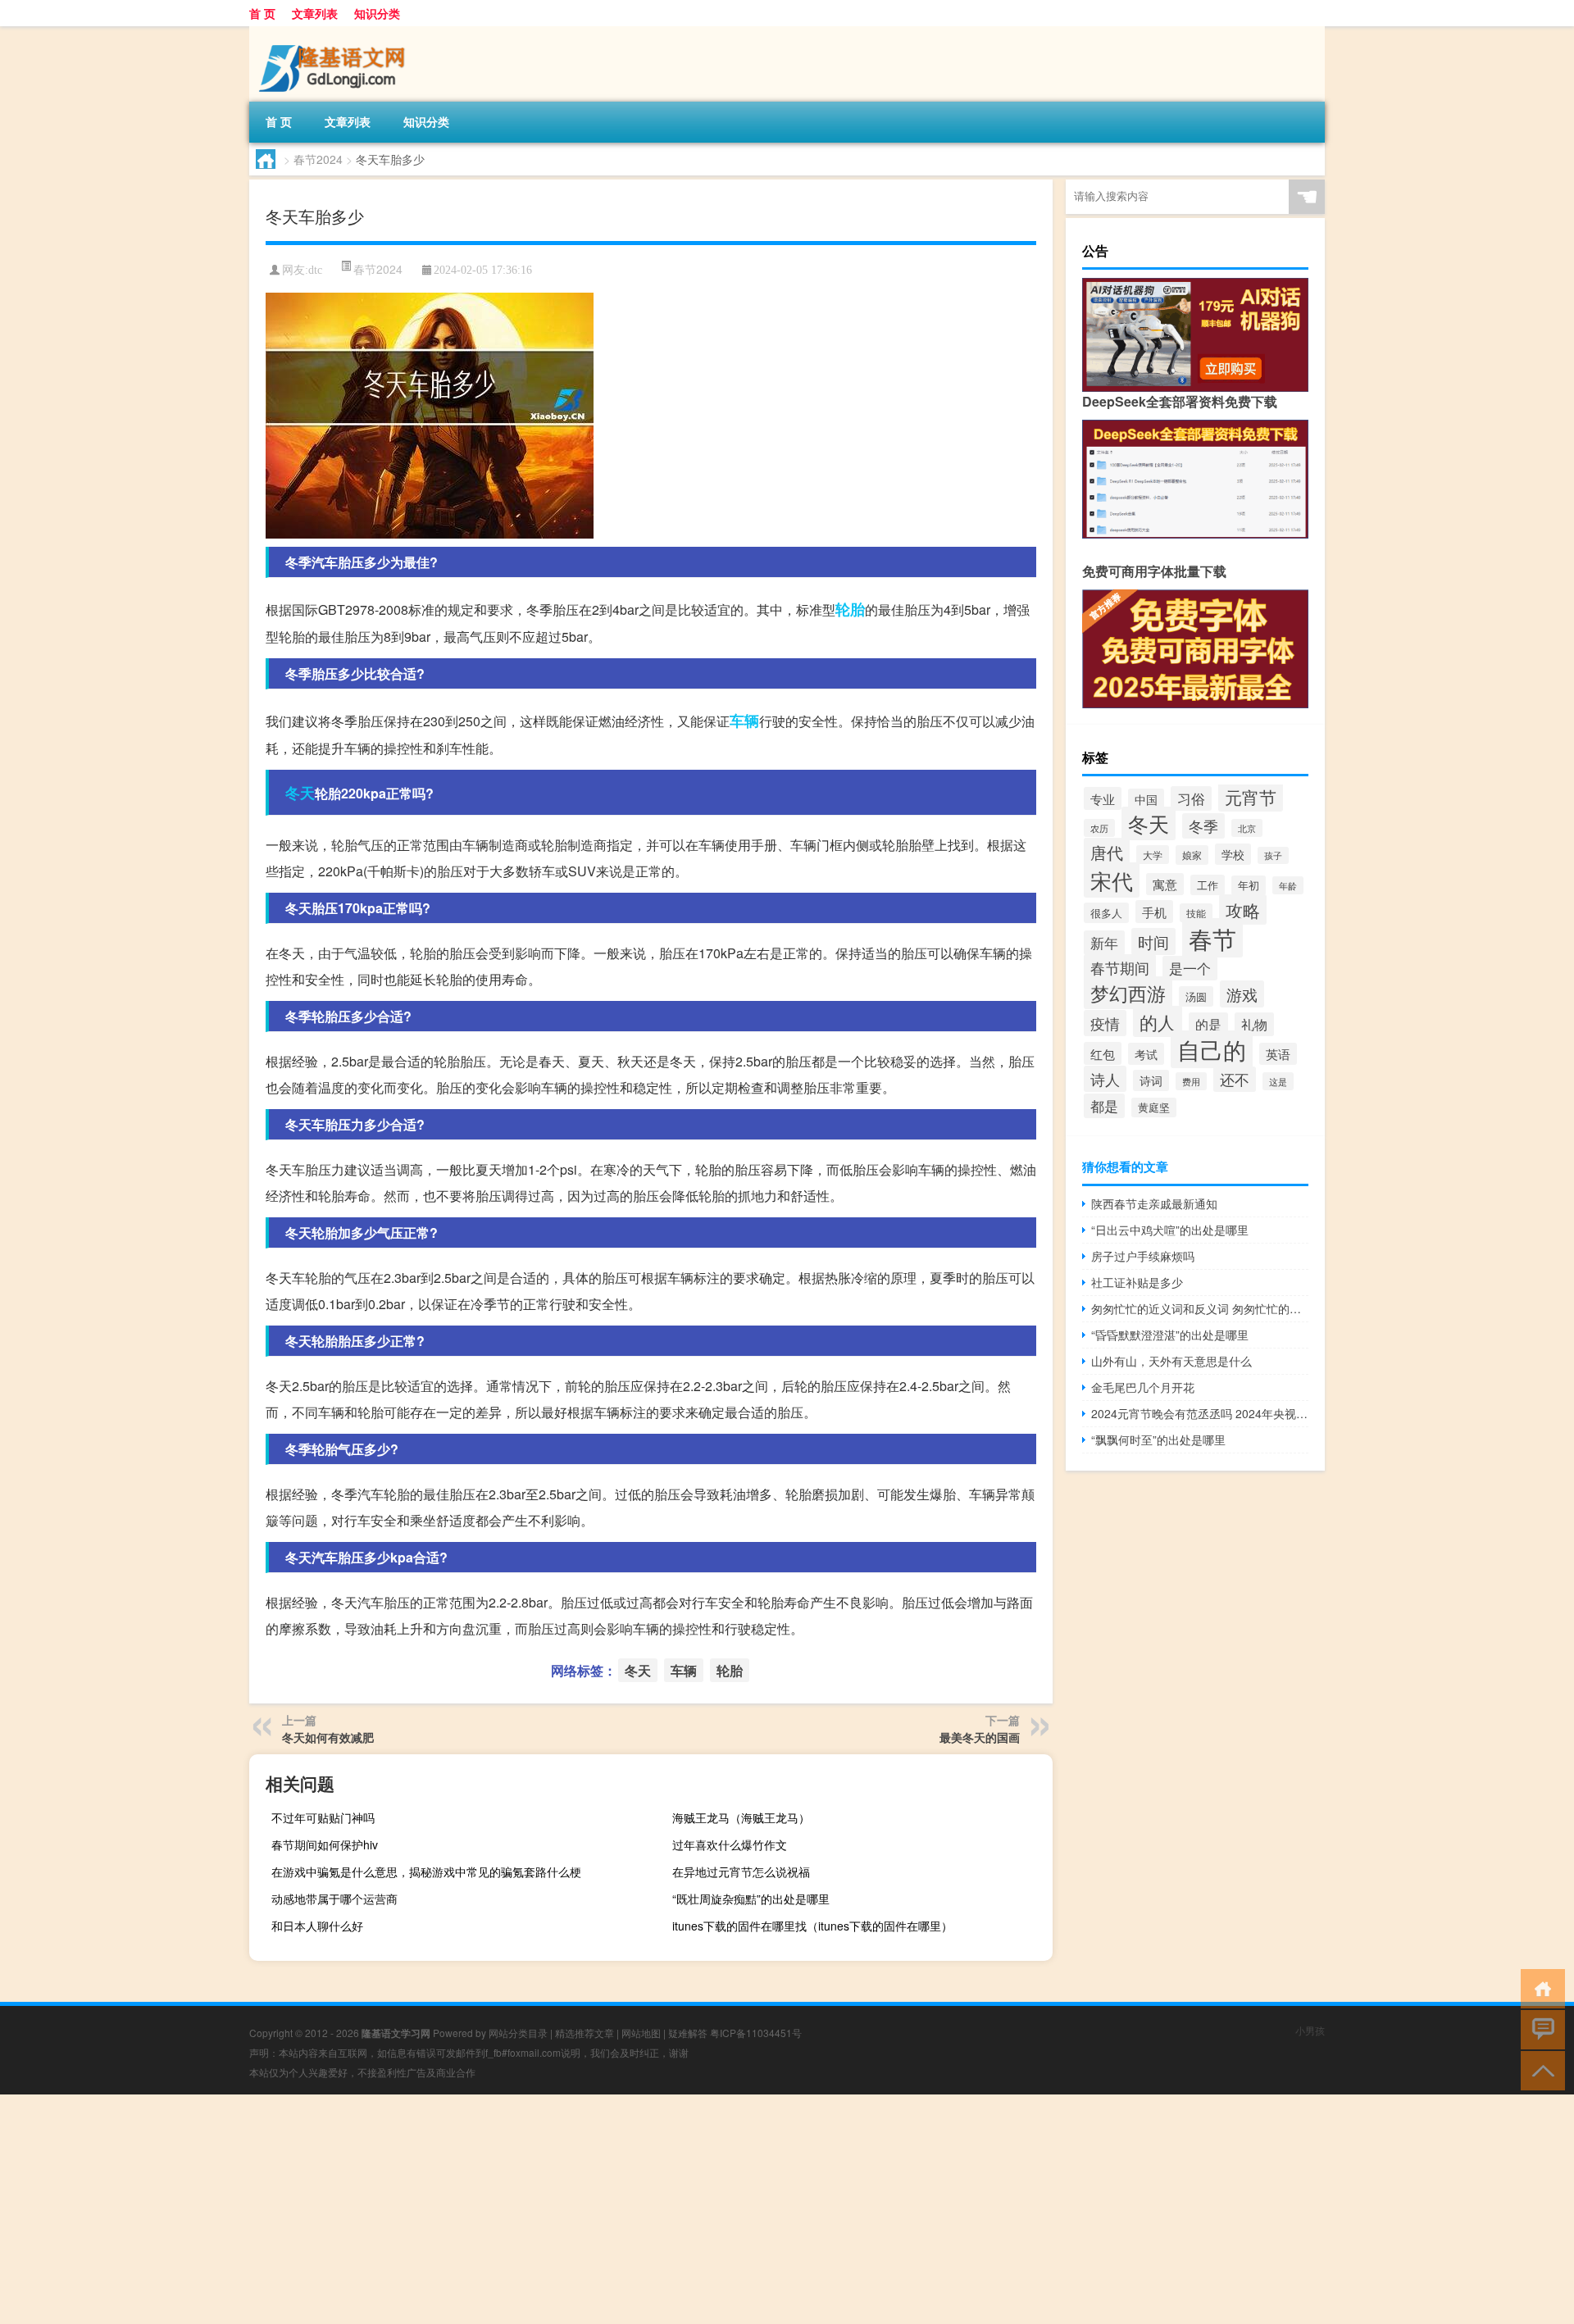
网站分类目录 (518, 2033)
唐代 (1107, 852)
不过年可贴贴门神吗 (323, 1817)
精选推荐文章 (585, 2033)
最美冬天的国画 (980, 1737)
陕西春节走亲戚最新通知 (1154, 1203)
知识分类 (377, 13)
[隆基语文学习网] (335, 32)
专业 (1103, 798)
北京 (1247, 828)
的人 (1158, 1021)
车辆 (744, 721)
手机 (1154, 912)
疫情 (1105, 1023)
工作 (1208, 885)
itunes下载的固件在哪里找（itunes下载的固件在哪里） (812, 1926)
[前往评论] (1539, 2028)
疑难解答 (688, 2033)
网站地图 (641, 2033)
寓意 (1165, 884)
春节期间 (1120, 967)
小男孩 (1310, 2030)
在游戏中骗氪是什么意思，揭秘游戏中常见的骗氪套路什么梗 (426, 1871)
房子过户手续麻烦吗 (1143, 1256)
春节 (1212, 938)
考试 (1146, 1054)
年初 (1249, 885)
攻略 (1243, 910)
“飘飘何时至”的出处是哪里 (1158, 1439)
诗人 (1105, 1079)
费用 (1191, 1081)
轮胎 (850, 609)
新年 (1104, 943)
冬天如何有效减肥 (328, 1737)
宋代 (1112, 880)
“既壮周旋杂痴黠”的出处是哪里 (751, 1899)
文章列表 (315, 13)
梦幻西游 (1128, 993)
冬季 (1203, 826)
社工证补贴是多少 (1137, 1282)
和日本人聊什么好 (317, 1926)
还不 (1235, 1079)
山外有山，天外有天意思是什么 (1171, 1361)
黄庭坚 (1154, 1107)
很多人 (1106, 913)
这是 (1278, 1081)
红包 (1103, 1053)
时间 (1153, 941)
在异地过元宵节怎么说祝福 (741, 1871)
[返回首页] (1539, 1987)
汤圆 (1196, 996)
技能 (1196, 913)
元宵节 (1251, 797)
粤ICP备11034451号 (756, 2033)
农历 (1099, 828)
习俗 (1191, 798)
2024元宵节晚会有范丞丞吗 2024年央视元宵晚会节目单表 (1200, 1413)
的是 (1208, 1024)
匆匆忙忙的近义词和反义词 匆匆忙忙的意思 (1200, 1308)
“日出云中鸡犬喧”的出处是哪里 (1170, 1230)
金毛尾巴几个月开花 (1143, 1387)
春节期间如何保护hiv (325, 1844)
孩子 (1273, 855)
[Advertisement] (492, 2209)
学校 (1233, 854)
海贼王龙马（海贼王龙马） (741, 1817)
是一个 (1190, 968)
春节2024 (318, 159)
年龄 (1288, 885)
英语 (1278, 1054)
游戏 (1242, 994)
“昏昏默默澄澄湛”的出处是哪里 (1170, 1335)
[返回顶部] (1539, 2069)
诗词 (1151, 1080)
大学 (1153, 855)
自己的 (1212, 1049)
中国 (1146, 799)
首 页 (262, 13)
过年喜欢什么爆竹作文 (730, 1844)
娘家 (1192, 855)
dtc (315, 270)
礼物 (1254, 1024)
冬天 (300, 793)
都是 (1104, 1106)
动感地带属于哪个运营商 (334, 1899)
